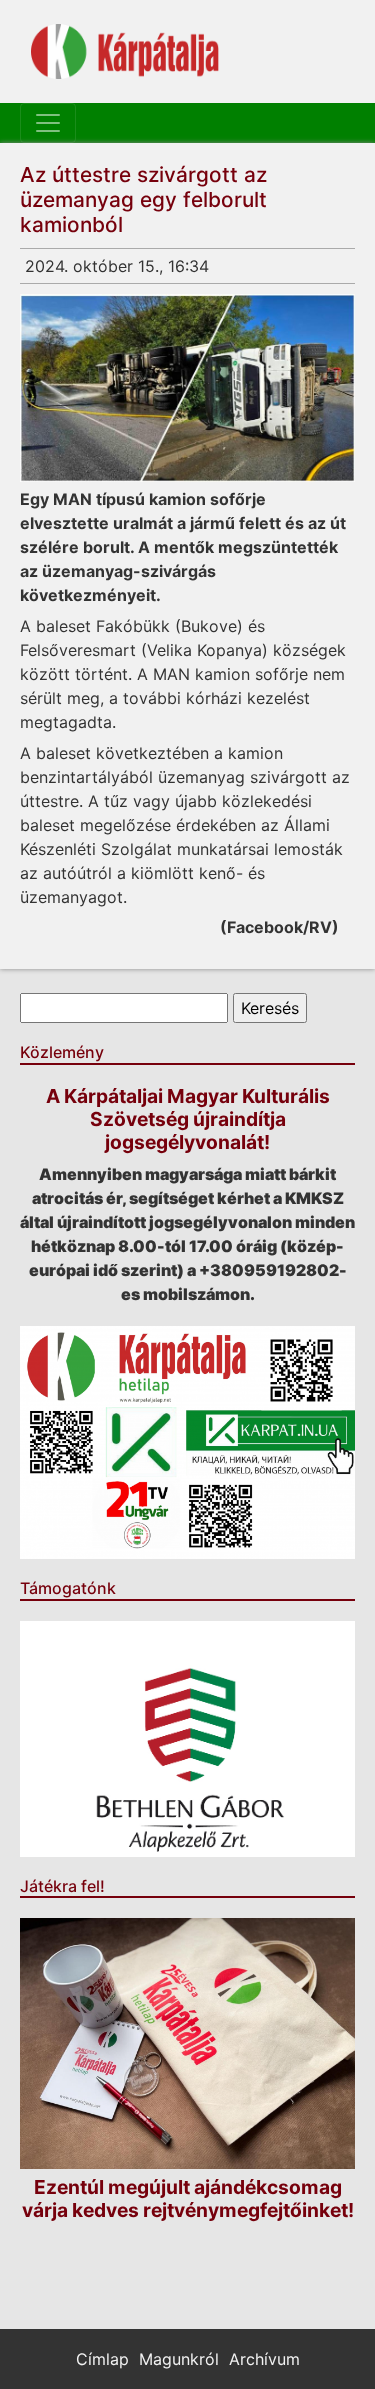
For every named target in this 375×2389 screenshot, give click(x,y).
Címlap (102, 2359)
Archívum (264, 2359)
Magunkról (179, 2359)
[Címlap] (125, 51)
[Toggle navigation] (48, 123)
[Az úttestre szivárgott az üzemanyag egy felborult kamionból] (187, 388)
